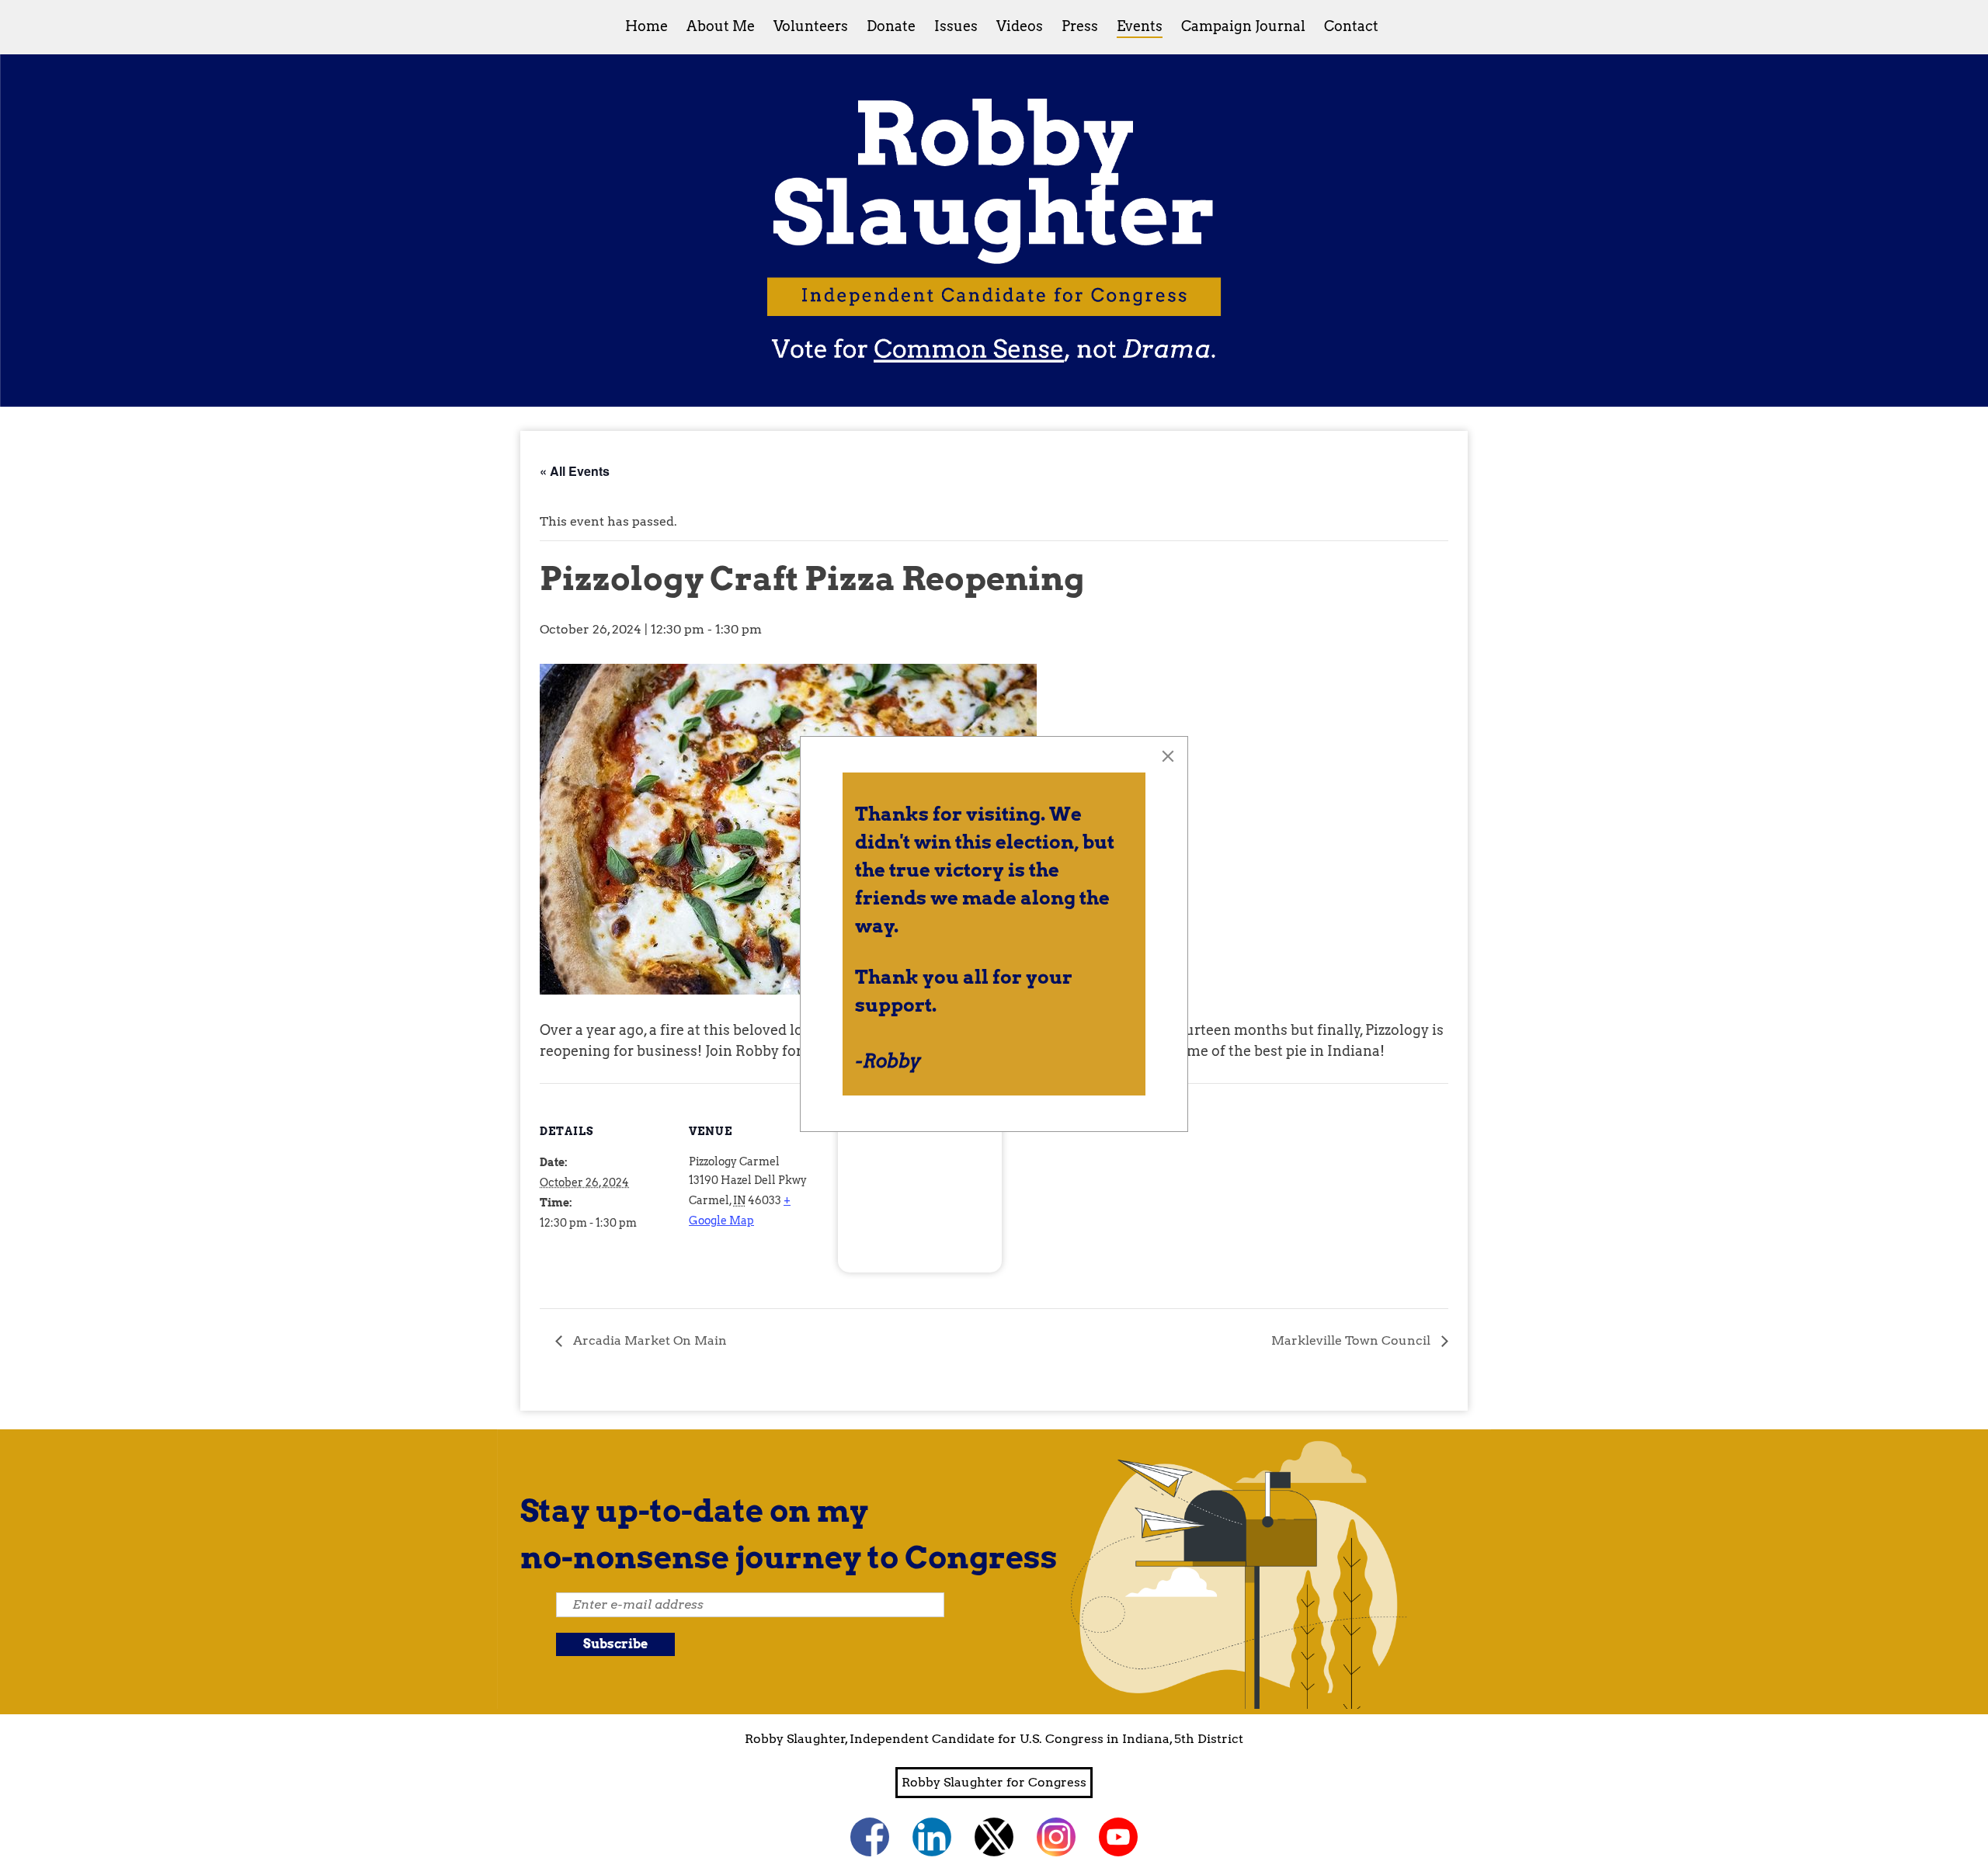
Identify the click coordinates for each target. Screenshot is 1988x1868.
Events (1140, 26)
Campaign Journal (1243, 26)
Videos (1020, 26)
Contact (1351, 26)
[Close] (1168, 756)
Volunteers (811, 26)
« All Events (575, 471)
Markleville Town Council (1352, 1340)
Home (646, 26)
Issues (956, 26)
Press (1080, 26)
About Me (721, 26)
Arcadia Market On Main (648, 1340)
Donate (891, 26)
